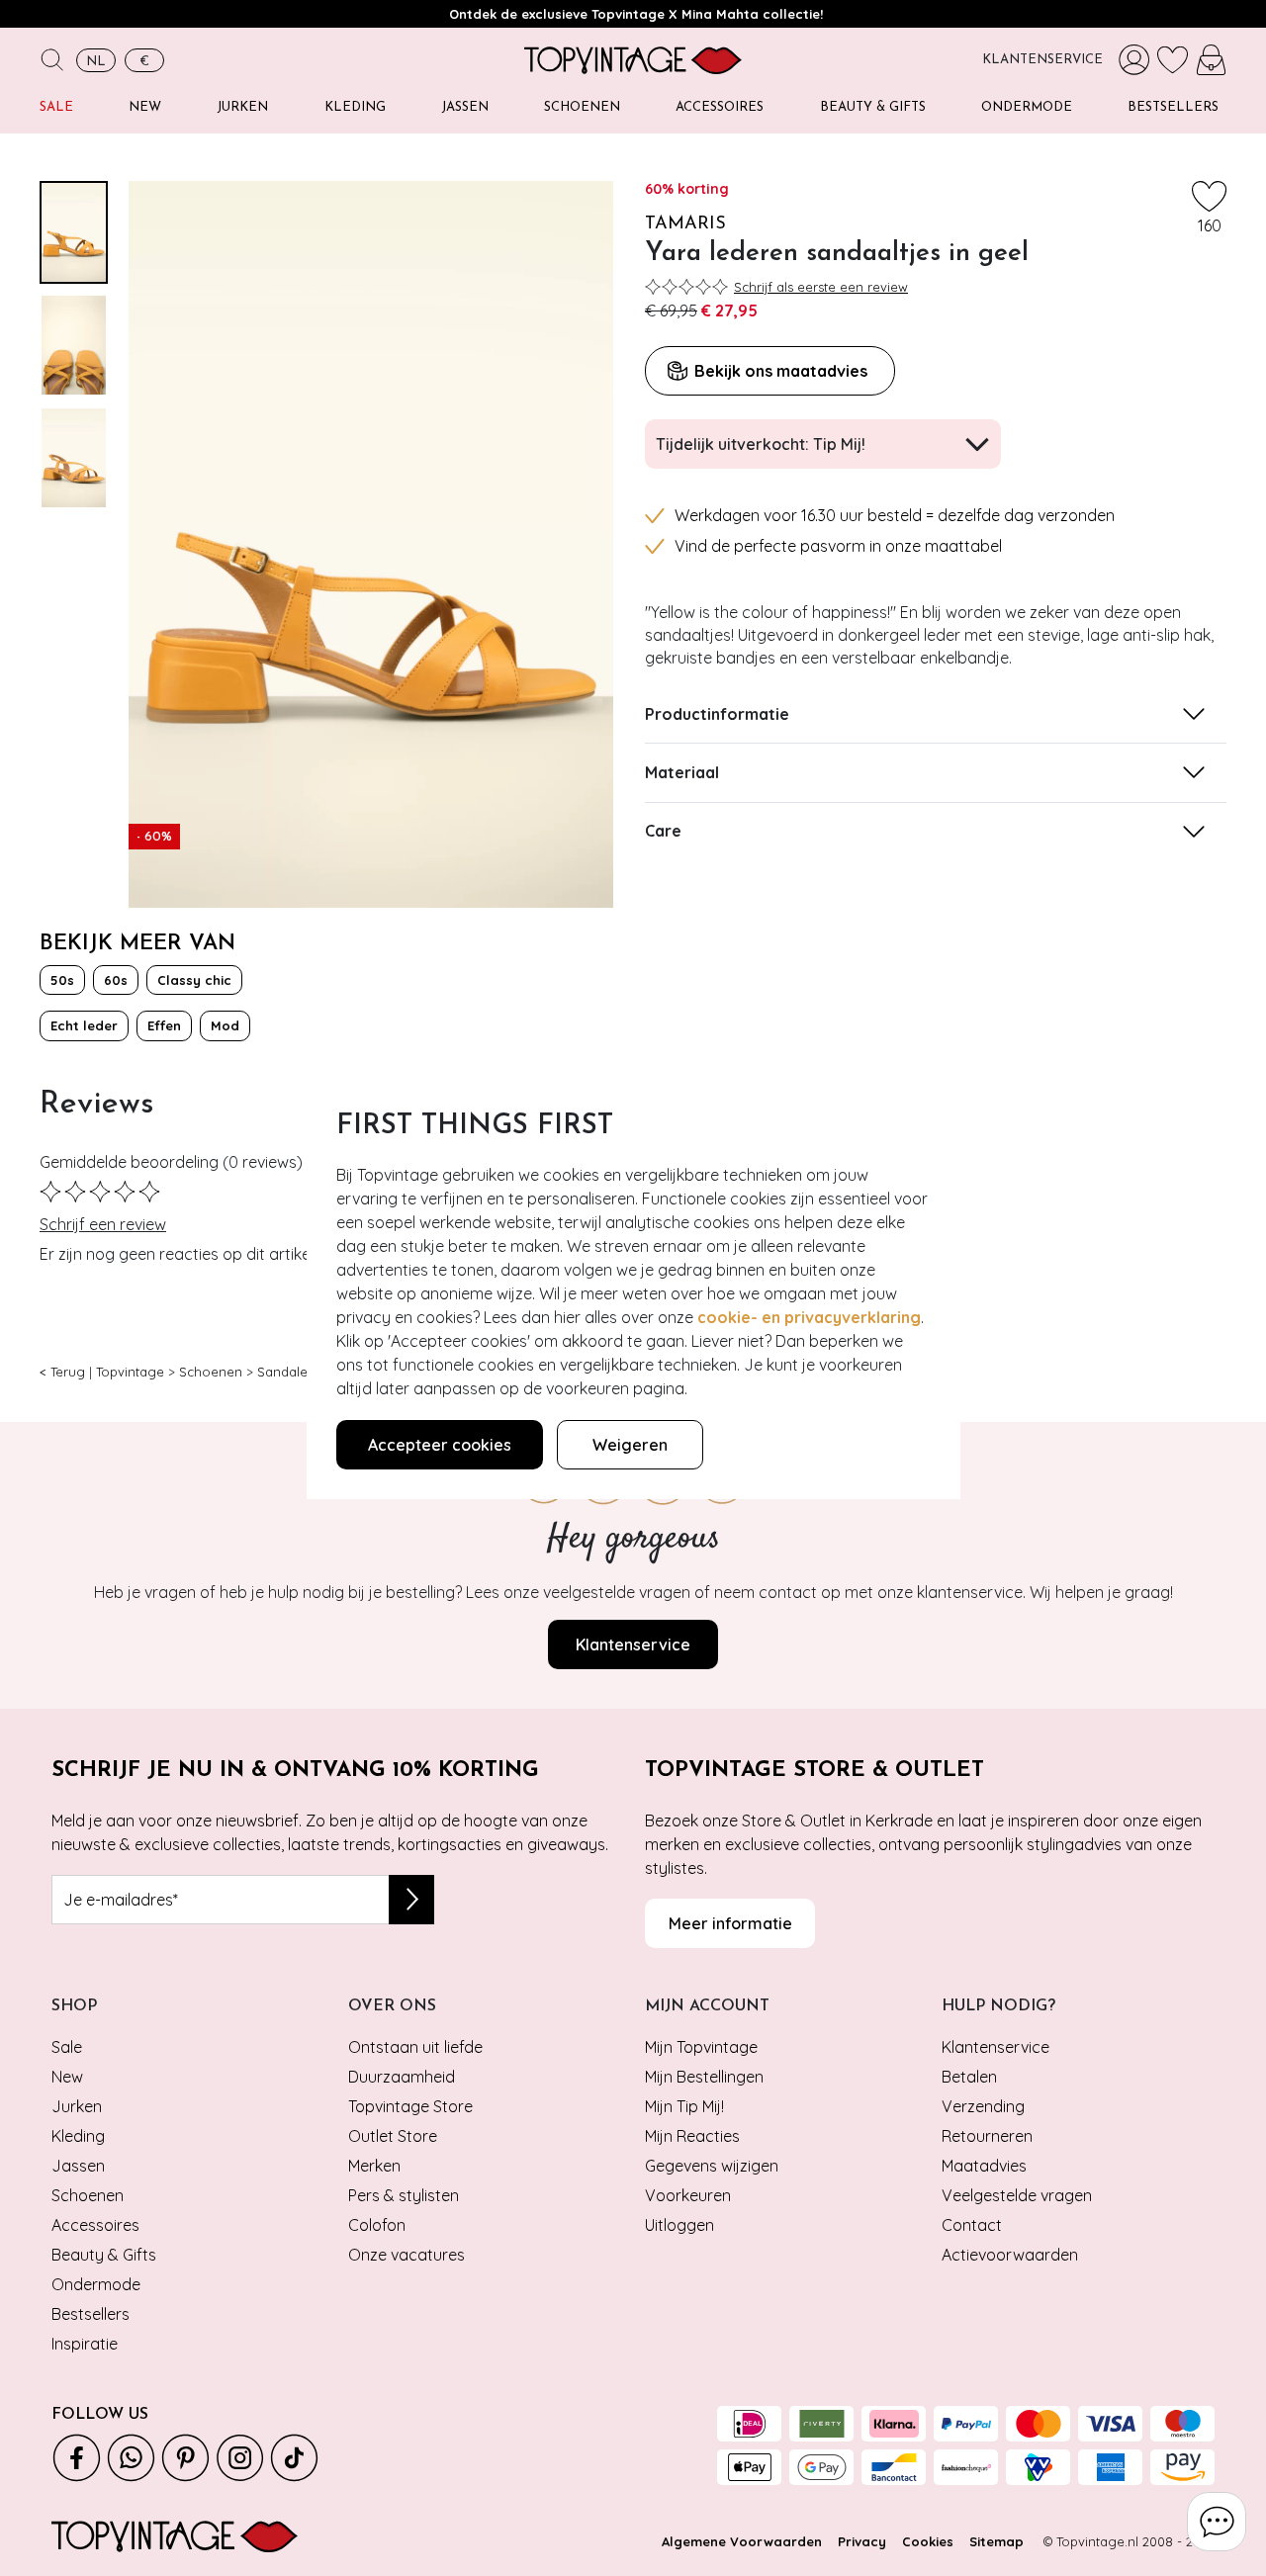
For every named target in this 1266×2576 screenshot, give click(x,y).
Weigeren (630, 1445)
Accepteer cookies (440, 1445)
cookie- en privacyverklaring (809, 1317)
